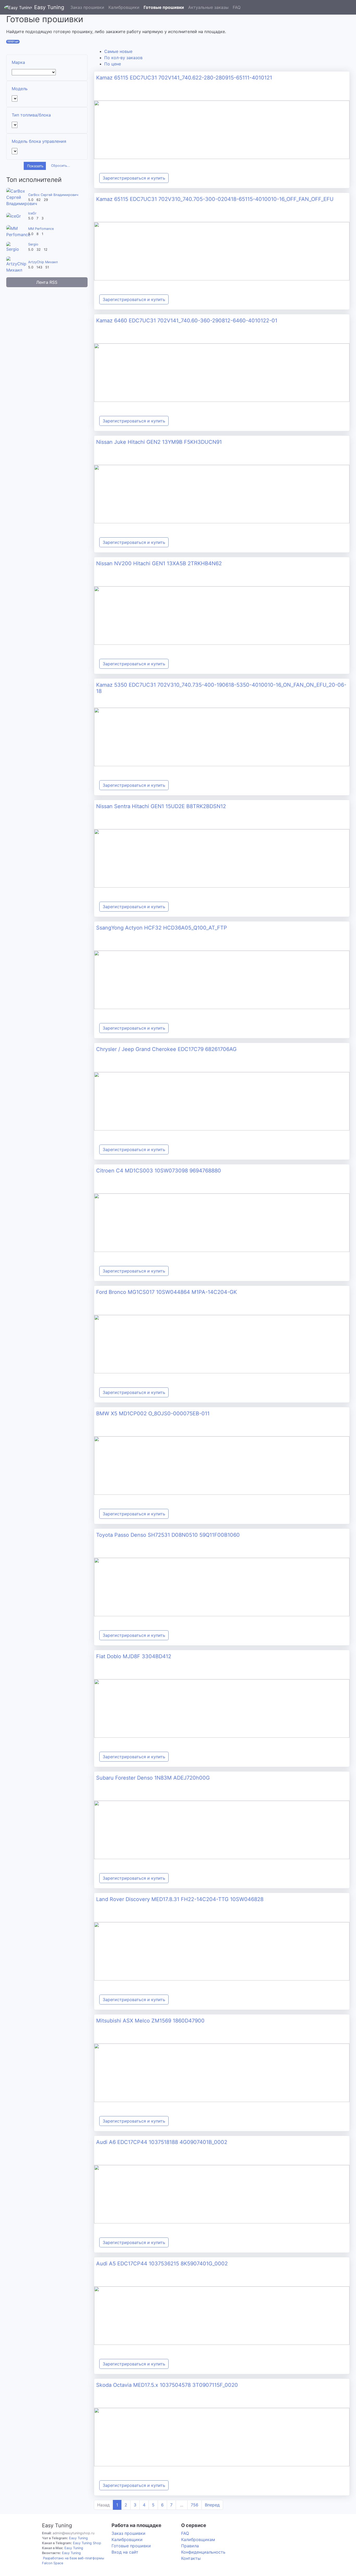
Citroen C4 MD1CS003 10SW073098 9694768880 (159, 1171)
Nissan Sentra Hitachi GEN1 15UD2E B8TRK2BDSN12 (161, 806)
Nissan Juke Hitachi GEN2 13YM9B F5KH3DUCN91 (159, 442)
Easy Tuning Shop (87, 2543)
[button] (350, 7)
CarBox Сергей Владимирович (53, 195)
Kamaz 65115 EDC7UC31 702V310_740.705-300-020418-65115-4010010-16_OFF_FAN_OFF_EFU (215, 199)
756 (195, 2505)
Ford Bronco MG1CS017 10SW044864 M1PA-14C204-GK (167, 1292)
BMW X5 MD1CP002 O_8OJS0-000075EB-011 (153, 1413)
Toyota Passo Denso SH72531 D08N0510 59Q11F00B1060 (168, 1535)
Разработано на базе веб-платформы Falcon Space (73, 2561)
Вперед (212, 2505)
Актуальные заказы (208, 7)
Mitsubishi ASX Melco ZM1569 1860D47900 (150, 2021)
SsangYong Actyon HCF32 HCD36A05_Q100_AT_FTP (162, 928)
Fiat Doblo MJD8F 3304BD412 (134, 1656)
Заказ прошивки (87, 7)
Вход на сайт (125, 2552)
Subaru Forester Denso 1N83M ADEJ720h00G (153, 1778)
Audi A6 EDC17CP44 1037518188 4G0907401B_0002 (162, 2142)
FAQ (237, 7)
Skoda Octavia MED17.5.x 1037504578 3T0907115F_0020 (167, 2385)
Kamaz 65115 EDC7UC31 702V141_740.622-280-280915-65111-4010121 (184, 78)
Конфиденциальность (203, 2552)
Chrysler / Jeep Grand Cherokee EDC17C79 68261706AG (166, 1049)
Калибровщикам (198, 2540)
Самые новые (118, 51)
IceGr (32, 213)
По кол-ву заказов (123, 58)
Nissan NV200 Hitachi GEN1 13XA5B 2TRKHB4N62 (159, 563)
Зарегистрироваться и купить (134, 178)
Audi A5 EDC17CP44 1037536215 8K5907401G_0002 (162, 2264)
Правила (190, 2546)
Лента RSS (47, 282)
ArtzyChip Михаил (43, 262)
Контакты (191, 2558)
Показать (35, 166)
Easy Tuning (49, 7)
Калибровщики (124, 7)
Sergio (33, 244)
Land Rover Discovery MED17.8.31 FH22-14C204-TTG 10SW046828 (180, 1899)
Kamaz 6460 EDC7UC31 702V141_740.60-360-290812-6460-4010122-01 (187, 321)
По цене (113, 64)
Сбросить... (61, 166)
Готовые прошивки (164, 7)
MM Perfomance (41, 229)
